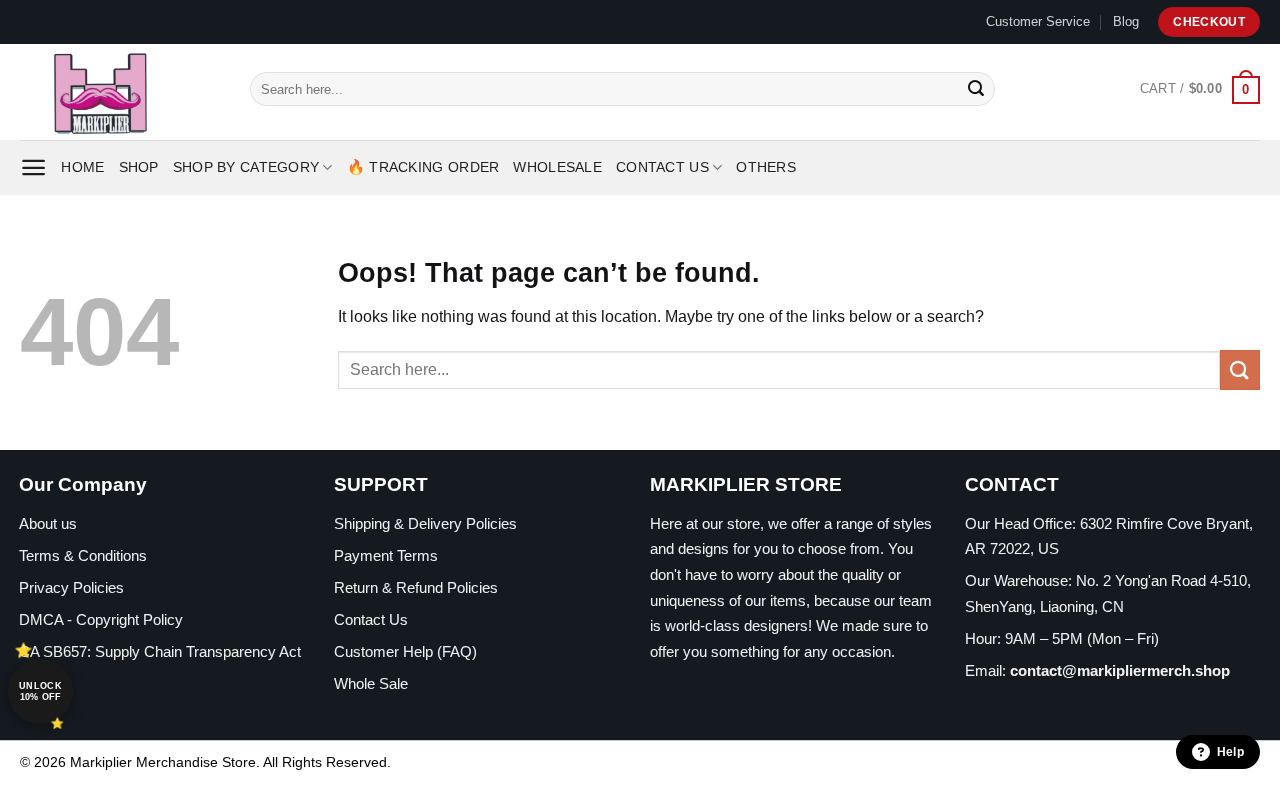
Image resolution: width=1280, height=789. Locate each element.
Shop (139, 167)
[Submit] (976, 89)
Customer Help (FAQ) (405, 651)
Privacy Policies (71, 587)
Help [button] (1230, 752)
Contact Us (662, 167)
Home (82, 167)
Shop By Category (246, 167)
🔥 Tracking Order (423, 167)
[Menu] (33, 167)
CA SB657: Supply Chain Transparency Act (160, 651)
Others (766, 167)
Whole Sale (371, 683)
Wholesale (557, 167)
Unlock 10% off (40, 691)
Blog (1126, 21)
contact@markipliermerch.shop (1120, 670)
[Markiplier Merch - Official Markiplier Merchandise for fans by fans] (120, 92)
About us (48, 523)
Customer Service (1038, 21)
